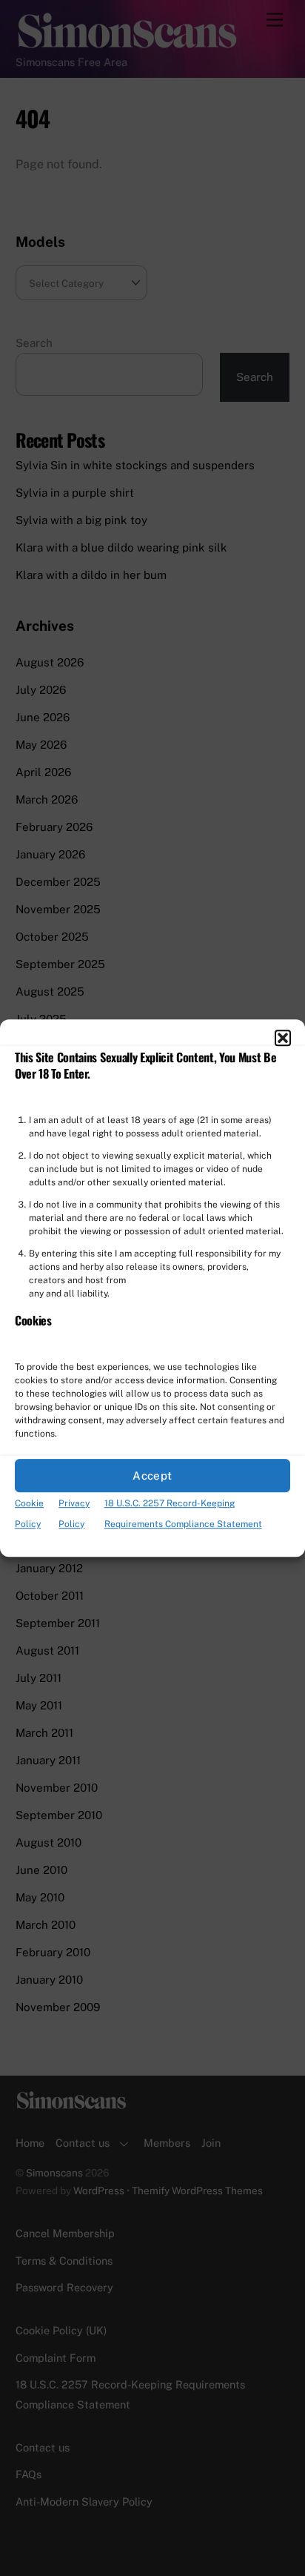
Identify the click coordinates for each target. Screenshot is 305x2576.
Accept (152, 1476)
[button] (283, 1038)
